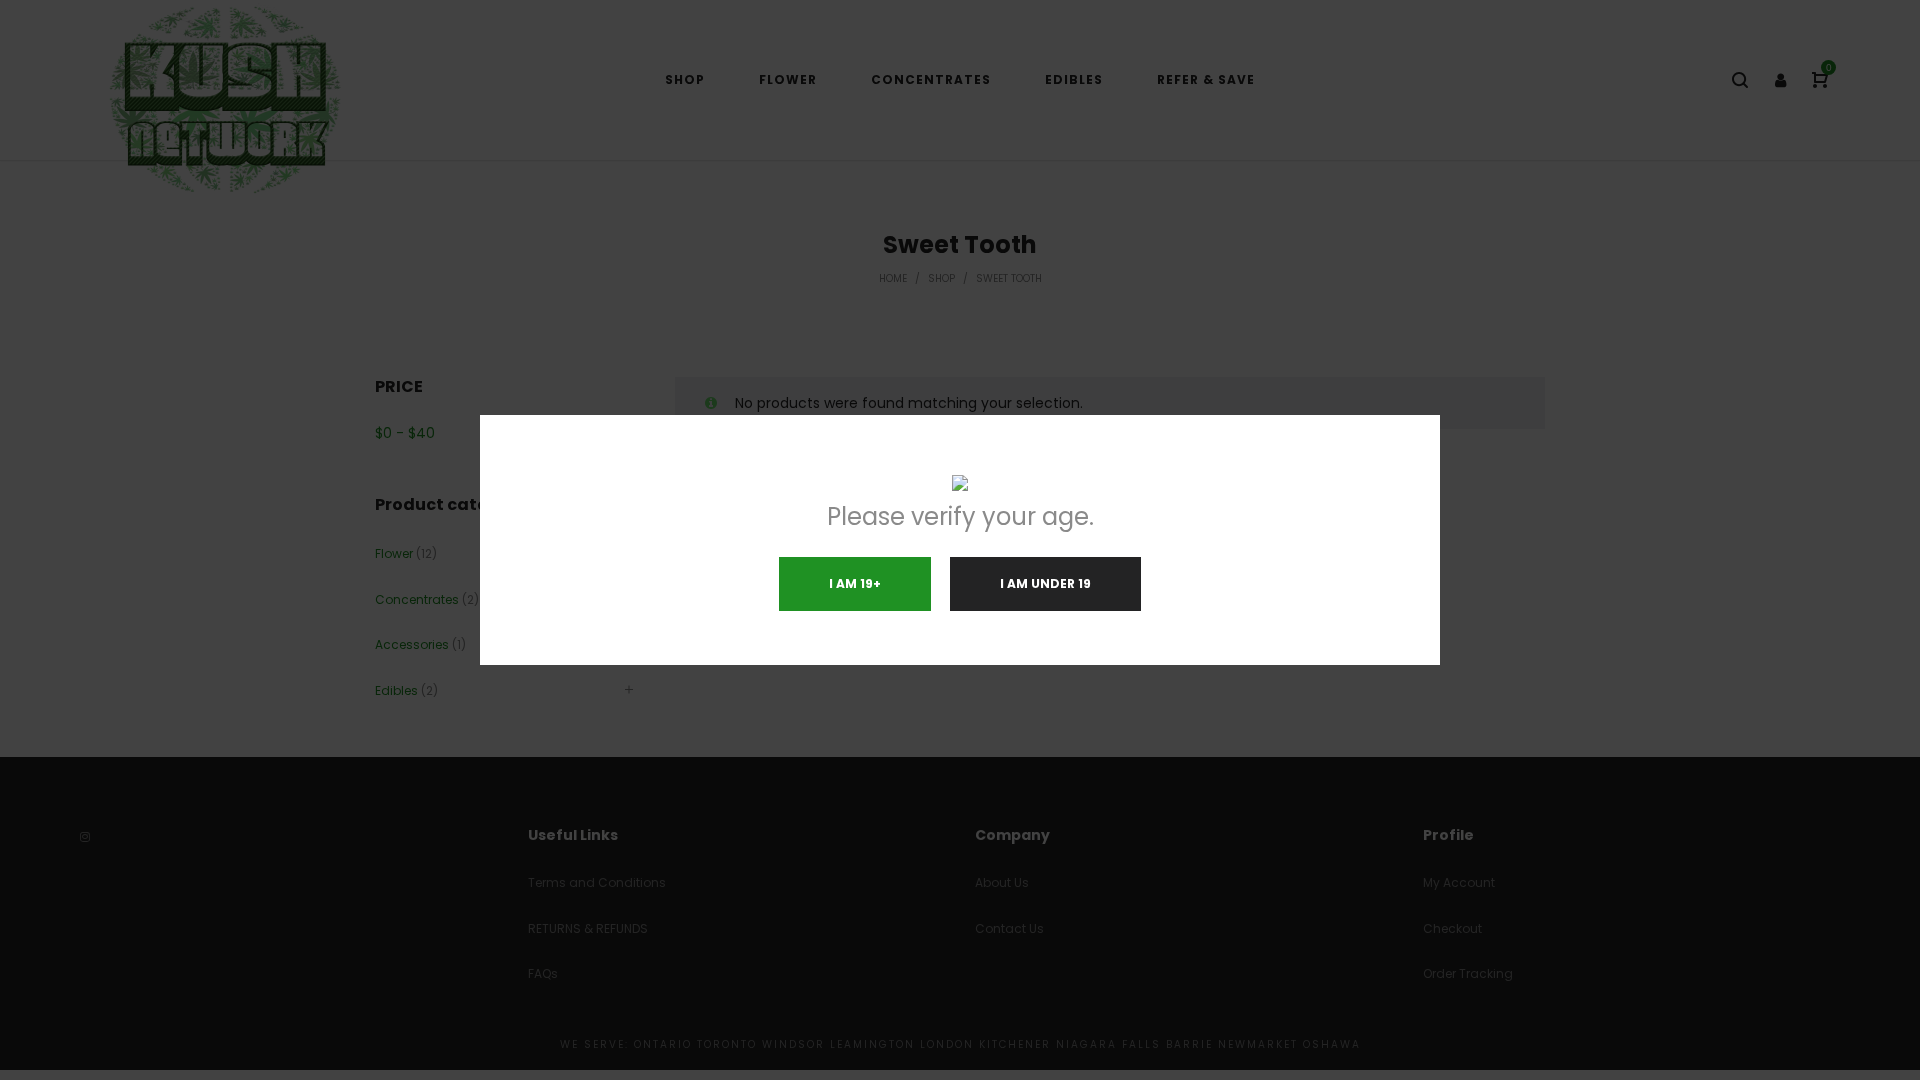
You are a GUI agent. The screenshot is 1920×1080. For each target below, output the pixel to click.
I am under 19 (1045, 583)
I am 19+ (855, 583)
